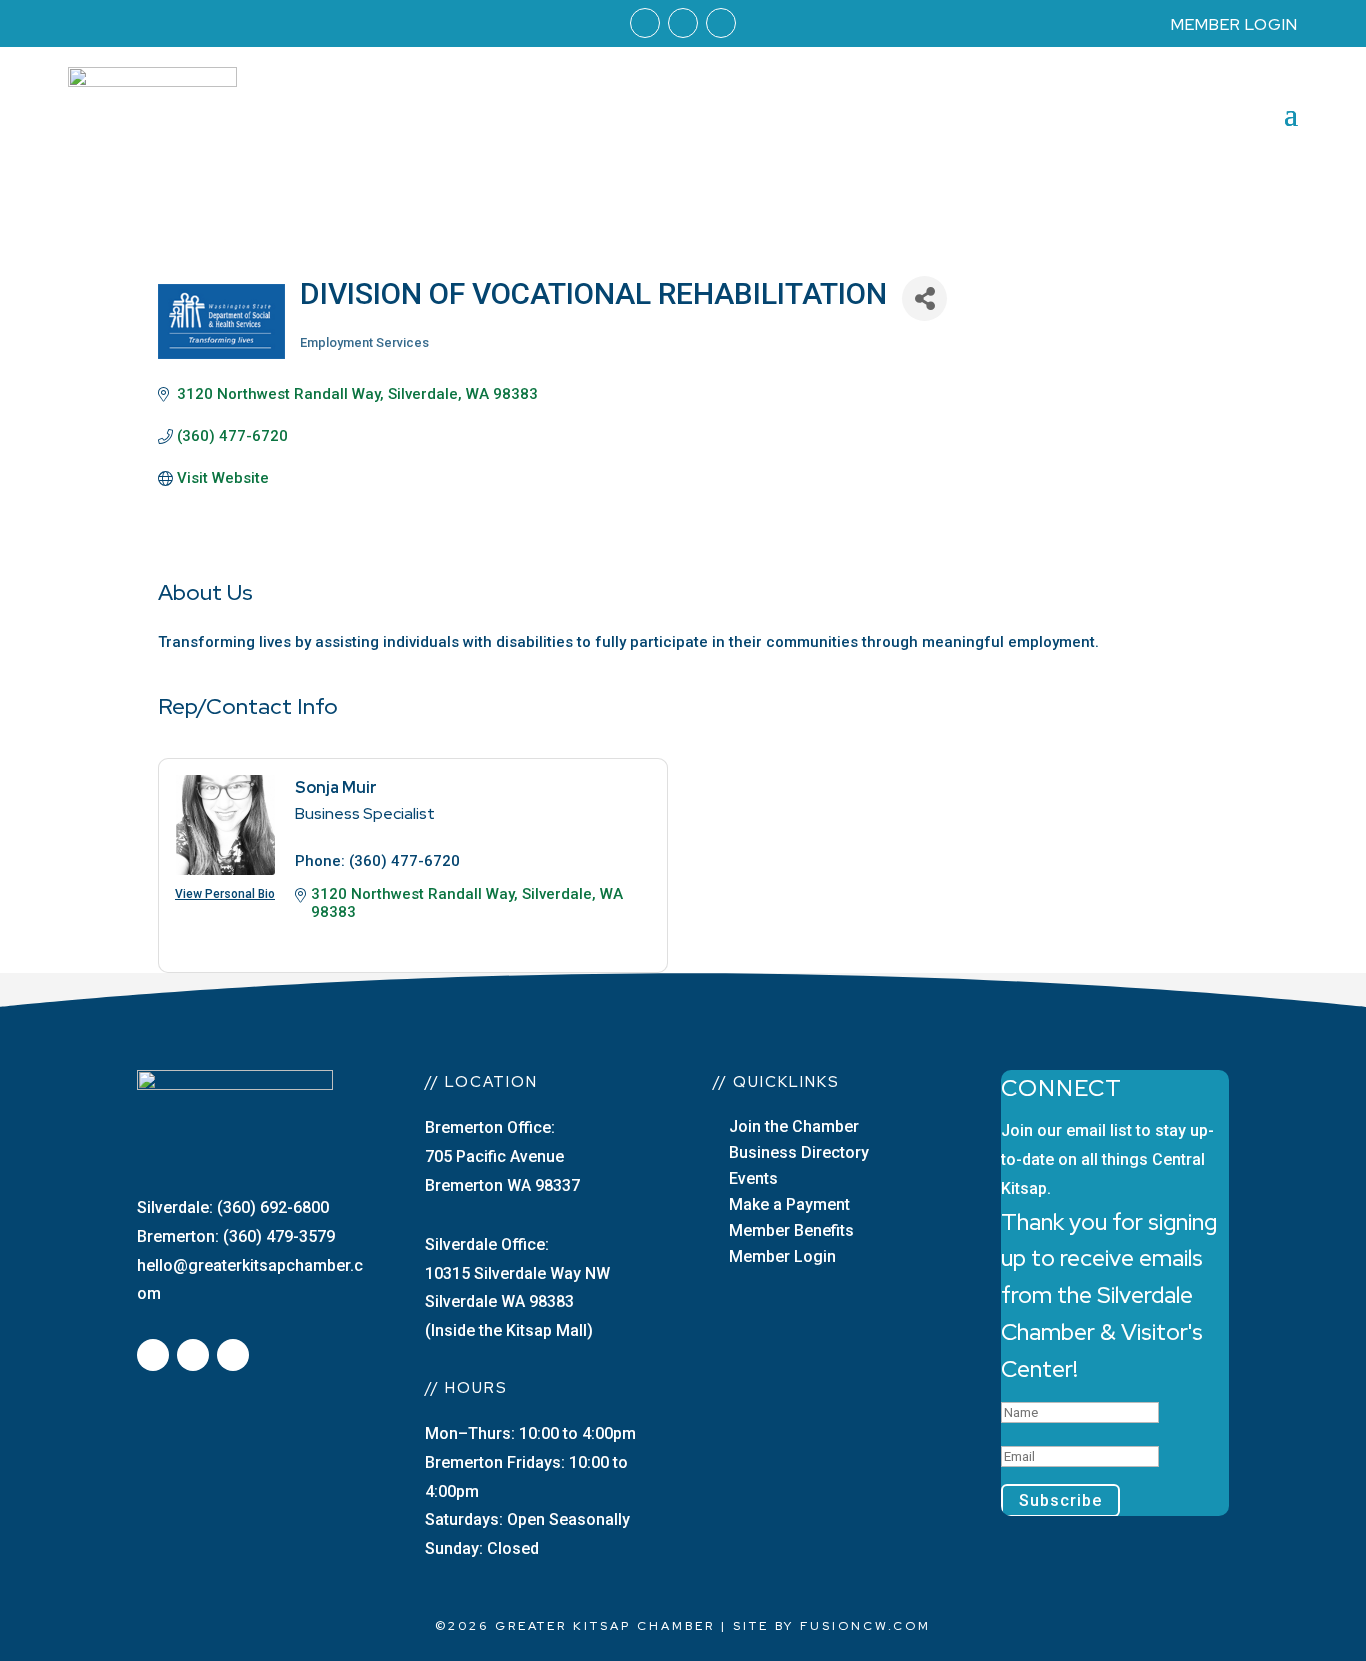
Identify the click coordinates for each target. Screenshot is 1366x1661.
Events (753, 1178)
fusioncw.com (865, 1626)
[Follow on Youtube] (721, 23)
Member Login (782, 1256)
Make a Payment (789, 1204)
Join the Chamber (794, 1126)
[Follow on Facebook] (645, 23)
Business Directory (799, 1152)
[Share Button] (924, 298)
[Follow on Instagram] (683, 23)
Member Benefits (791, 1230)
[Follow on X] (193, 1355)
